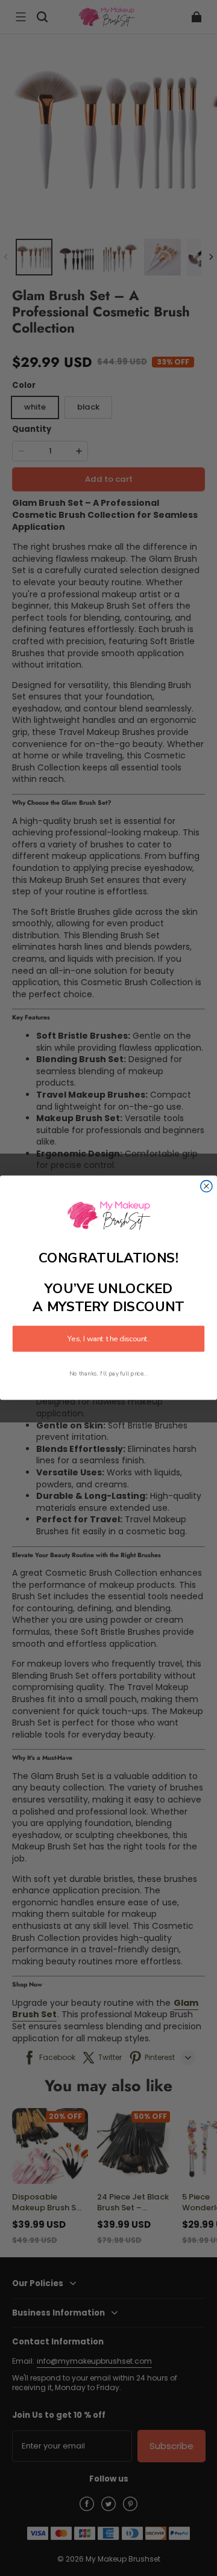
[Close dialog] (206, 1186)
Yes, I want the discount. (108, 1339)
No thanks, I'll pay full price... (108, 1374)
